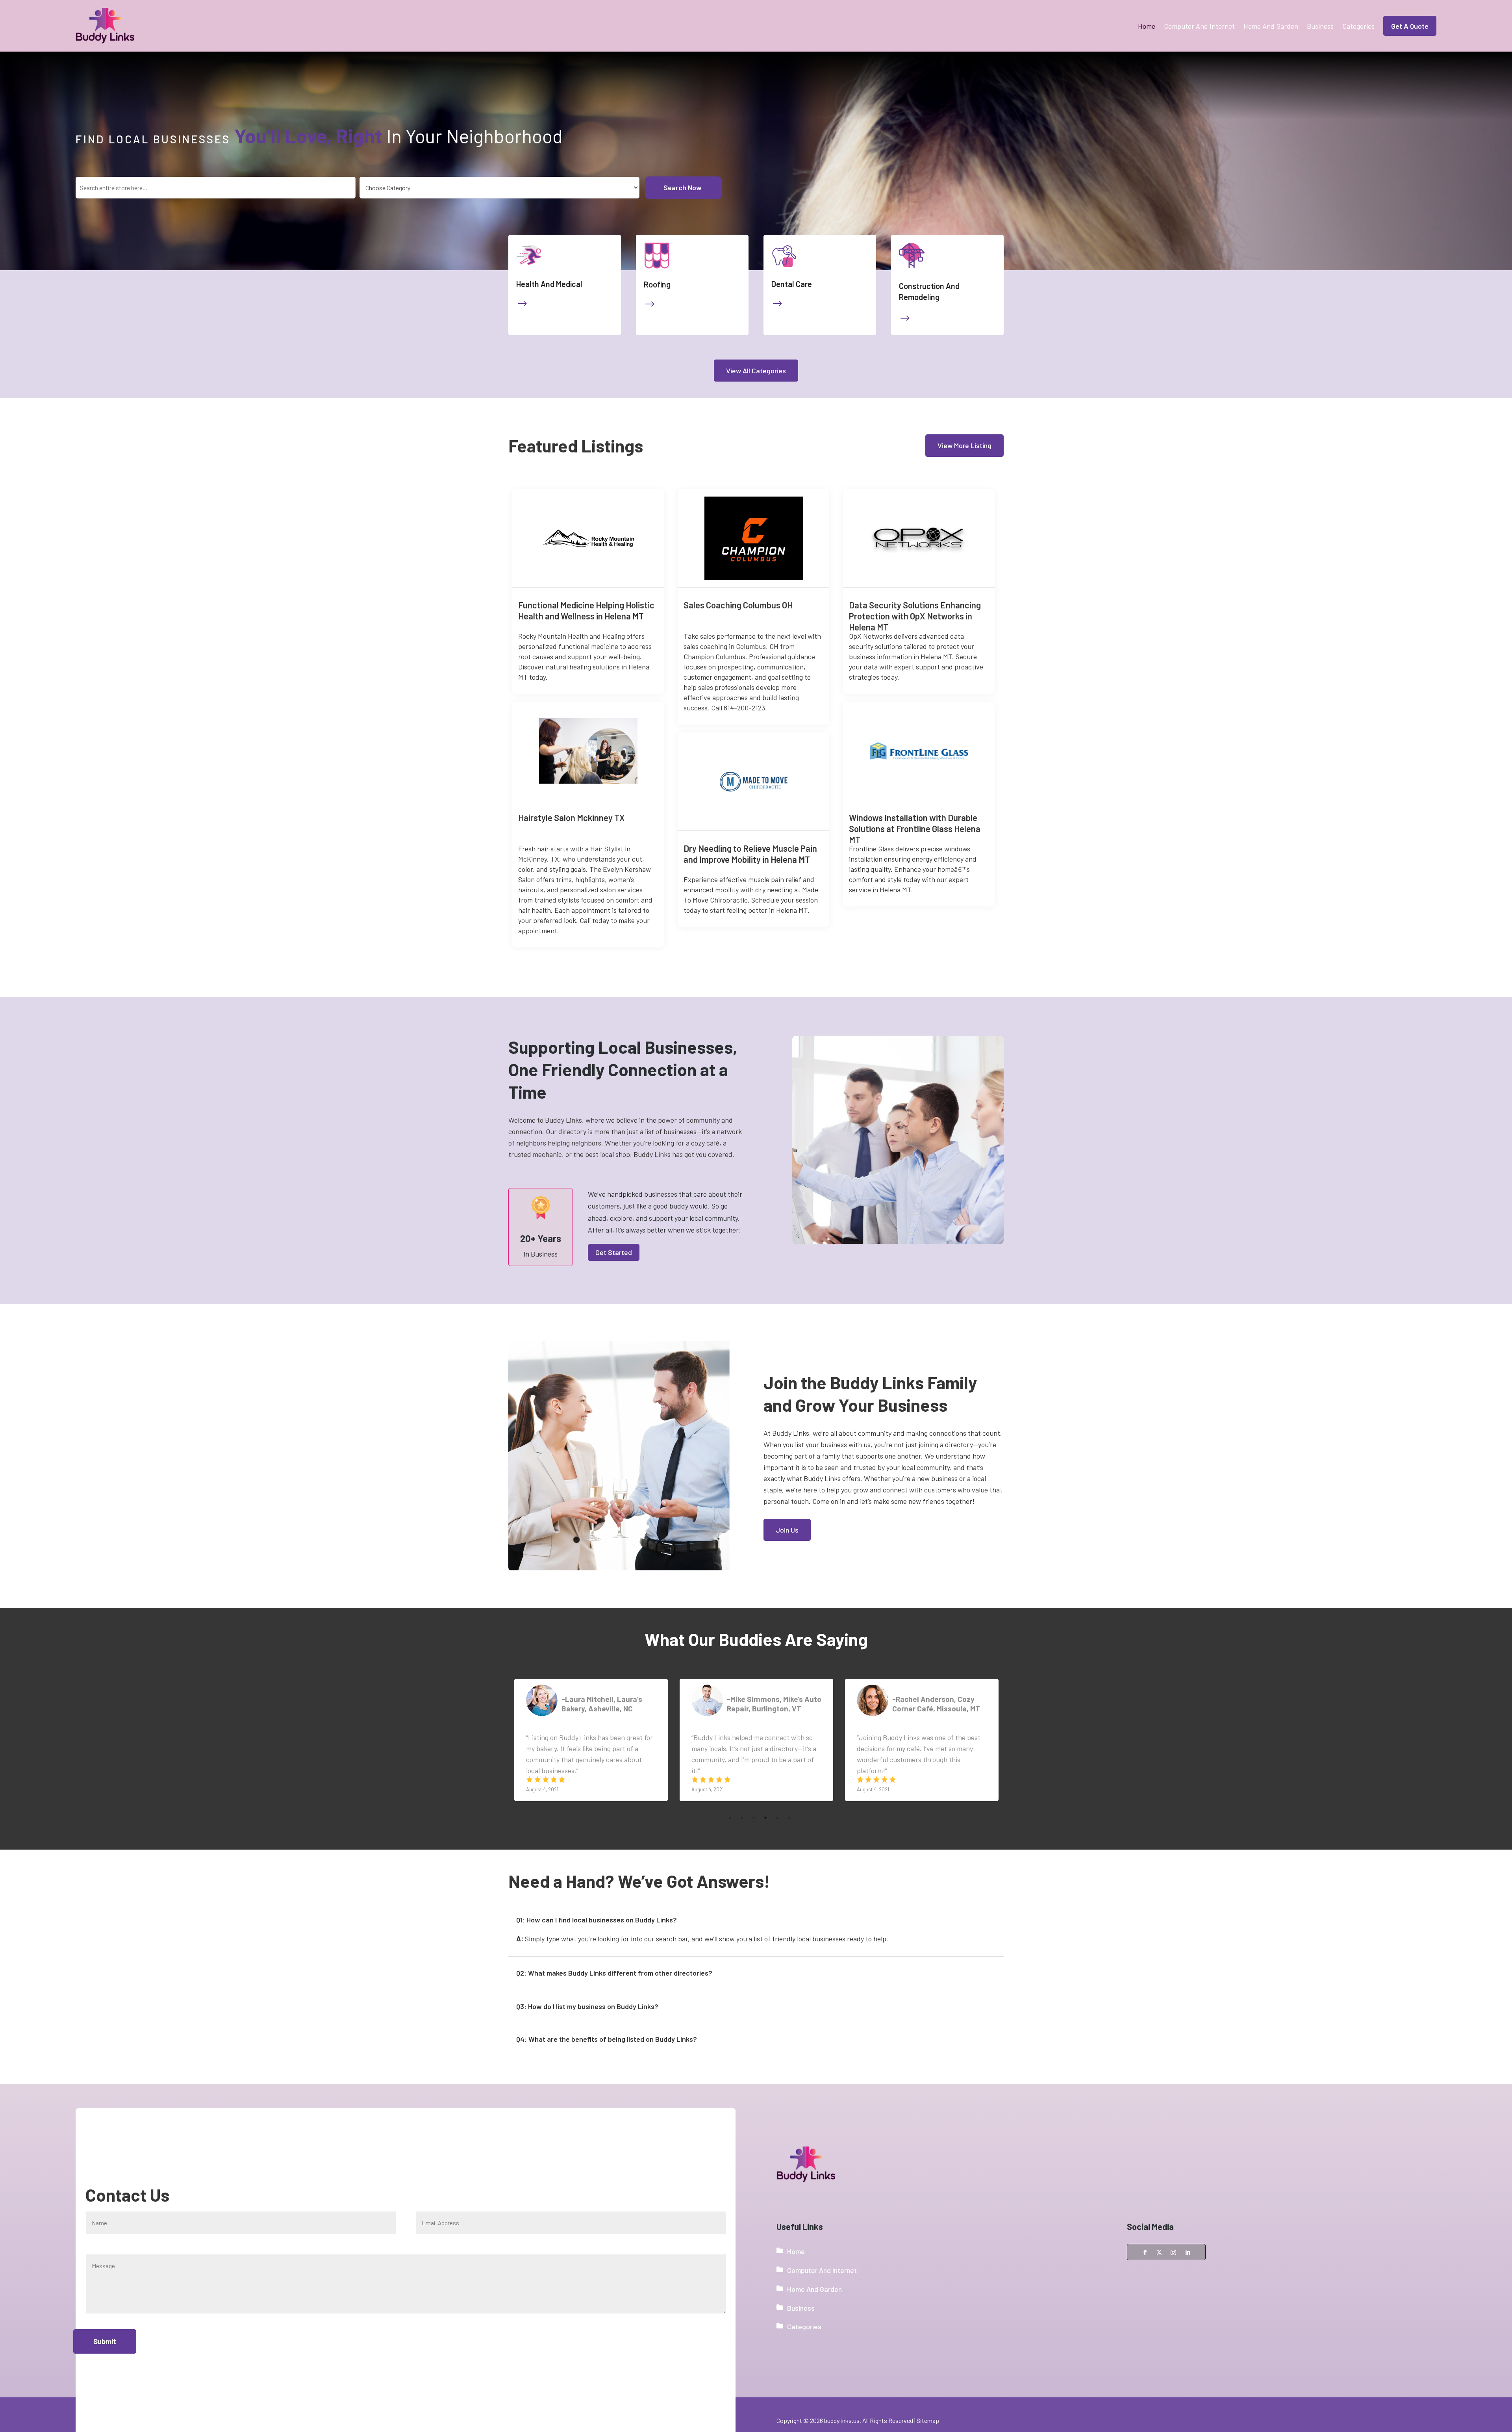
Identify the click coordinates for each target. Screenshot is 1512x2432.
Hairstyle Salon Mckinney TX (572, 817)
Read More (651, 602)
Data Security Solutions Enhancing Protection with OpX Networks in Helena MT (915, 616)
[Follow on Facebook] (1145, 2252)
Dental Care (792, 284)
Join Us (787, 1530)
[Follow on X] (1159, 2252)
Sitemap (928, 2420)
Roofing (657, 284)
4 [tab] (765, 1798)
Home (1147, 26)
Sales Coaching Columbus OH (738, 605)
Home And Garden (1271, 26)
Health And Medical (549, 284)
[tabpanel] (591, 1740)
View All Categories (756, 371)
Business (1320, 26)
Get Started (614, 1252)
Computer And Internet (1199, 26)
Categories (1358, 26)
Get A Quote (1410, 26)
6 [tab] (789, 1798)
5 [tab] (777, 1798)
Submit (105, 2341)
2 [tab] (742, 1798)
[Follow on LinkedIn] (1188, 2252)
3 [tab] (754, 1798)
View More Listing (964, 445)
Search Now (683, 187)
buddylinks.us (842, 2420)
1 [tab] (730, 1798)
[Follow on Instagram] (1173, 2252)
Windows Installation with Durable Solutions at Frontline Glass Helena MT (915, 829)
